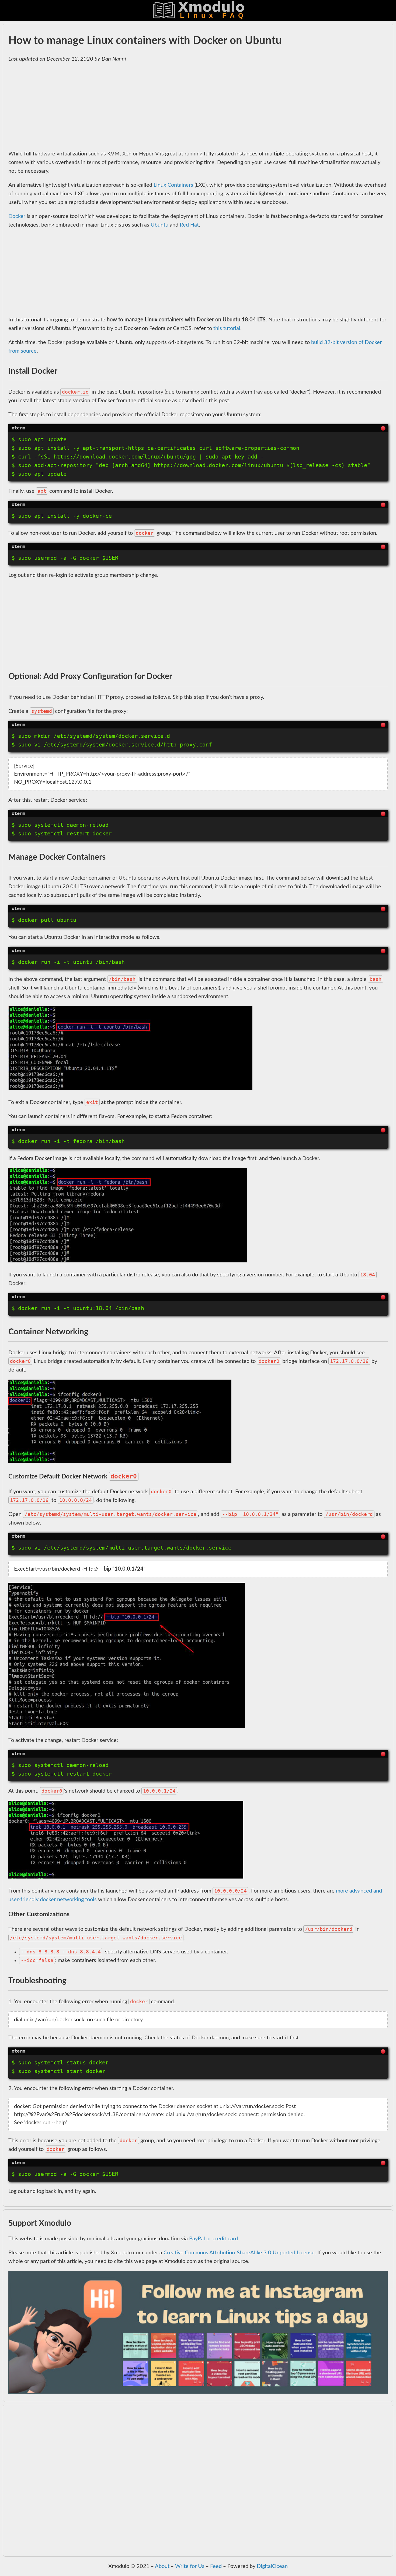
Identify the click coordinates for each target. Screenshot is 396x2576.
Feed (216, 2566)
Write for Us (190, 2566)
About (162, 2566)
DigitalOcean (272, 2566)
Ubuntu (159, 225)
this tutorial (227, 328)
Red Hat (189, 225)
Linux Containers (173, 185)
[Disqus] (198, 2484)
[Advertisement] (170, 106)
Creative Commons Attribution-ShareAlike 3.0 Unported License (239, 2253)
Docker (17, 216)
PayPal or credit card (213, 2239)
